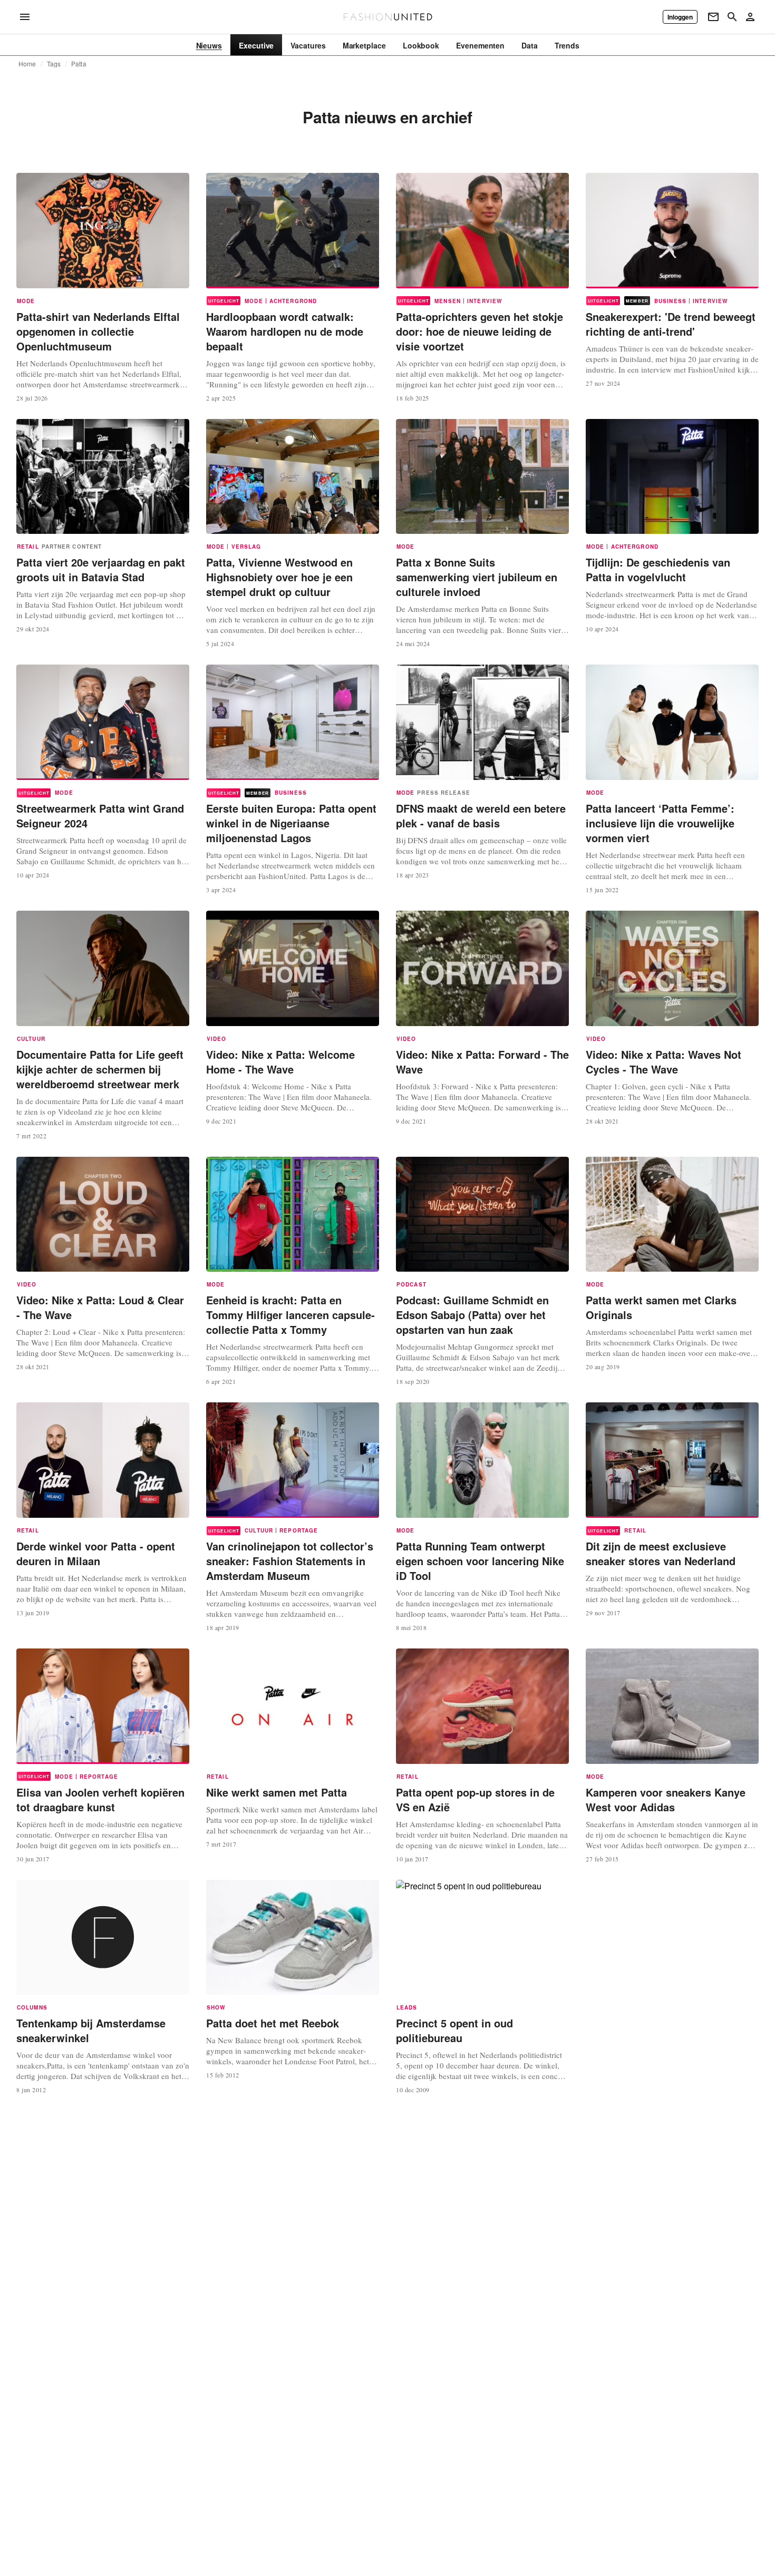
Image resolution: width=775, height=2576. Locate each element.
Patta (79, 64)
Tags (54, 64)
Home (27, 64)
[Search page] (732, 17)
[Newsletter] (713, 17)
